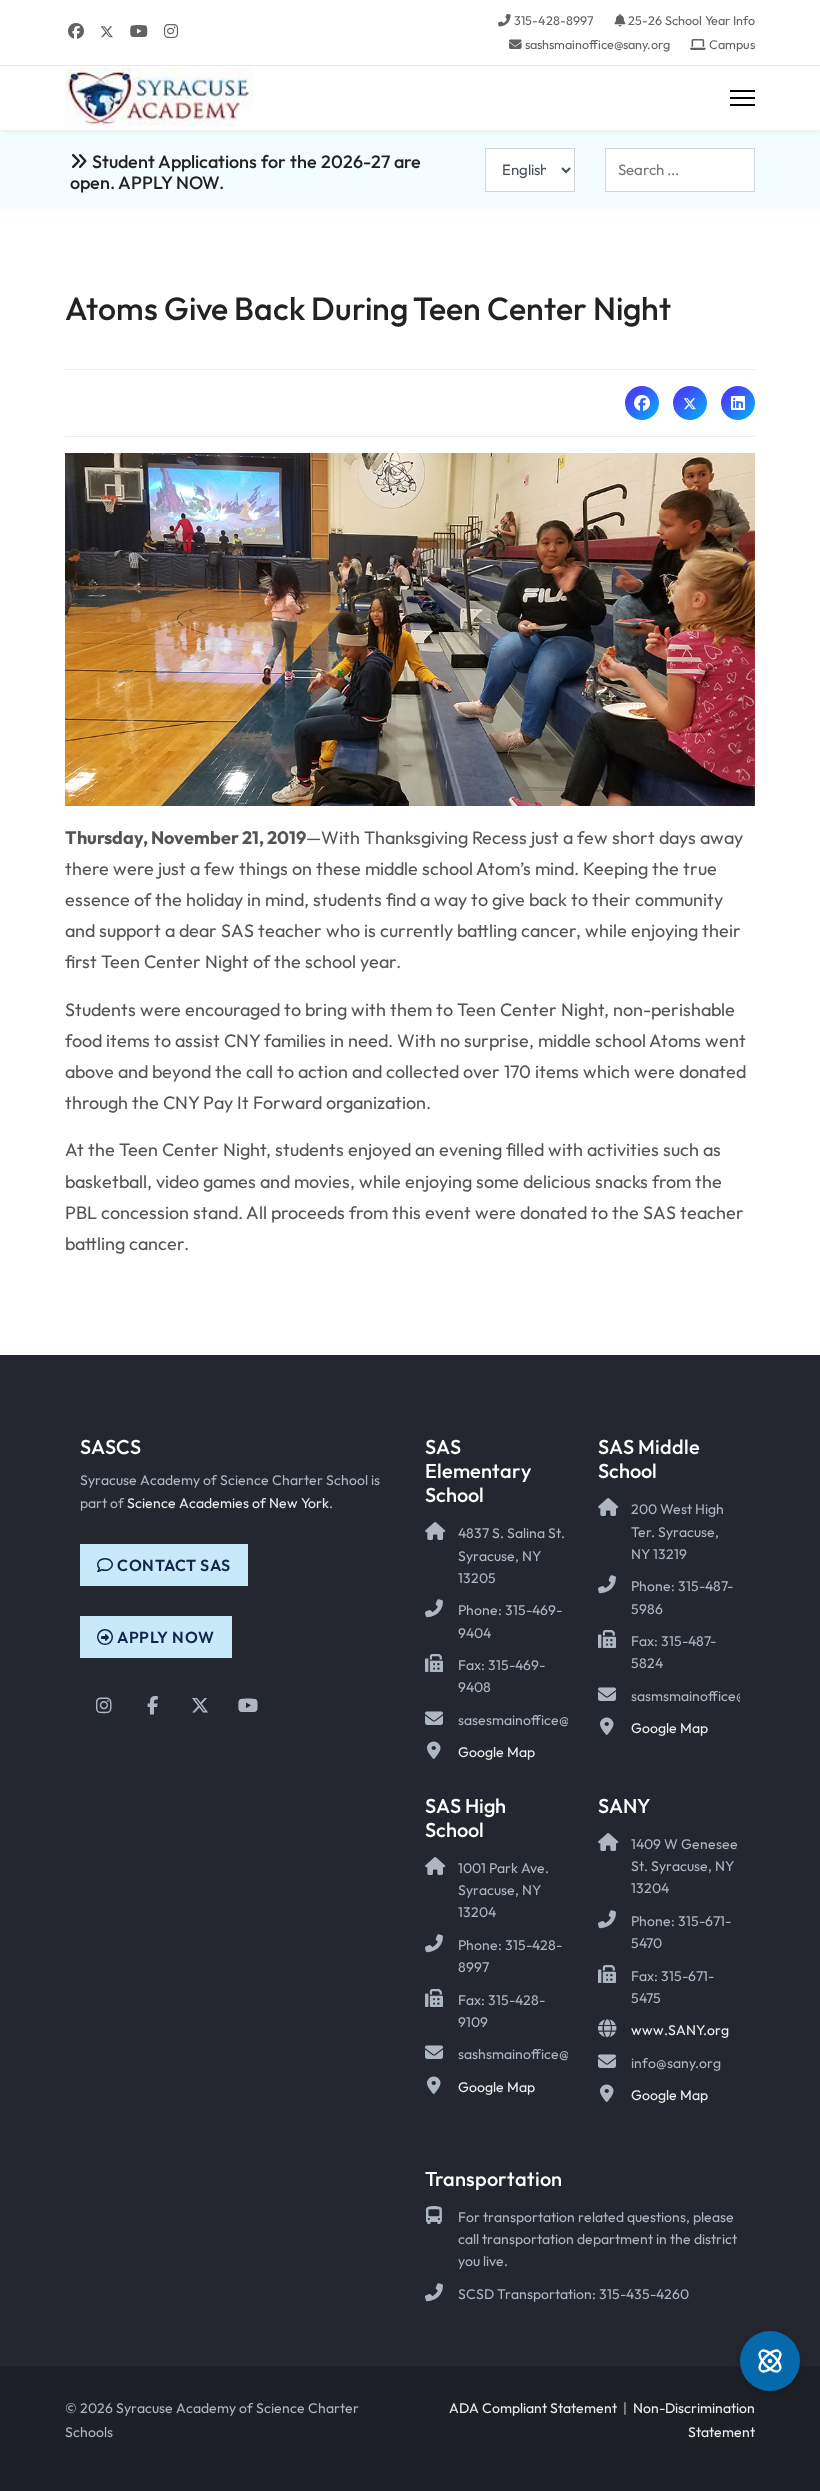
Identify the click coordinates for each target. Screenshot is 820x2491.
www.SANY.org (680, 2030)
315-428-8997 (554, 20)
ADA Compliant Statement (533, 2408)
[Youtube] (139, 31)
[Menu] (742, 98)
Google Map (496, 1752)
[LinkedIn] (738, 403)
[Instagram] (171, 31)
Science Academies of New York (228, 1503)
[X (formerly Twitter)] (690, 403)
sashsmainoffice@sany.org (597, 44)
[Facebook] (76, 31)
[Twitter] (107, 31)
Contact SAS (172, 1565)
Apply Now (164, 1637)
